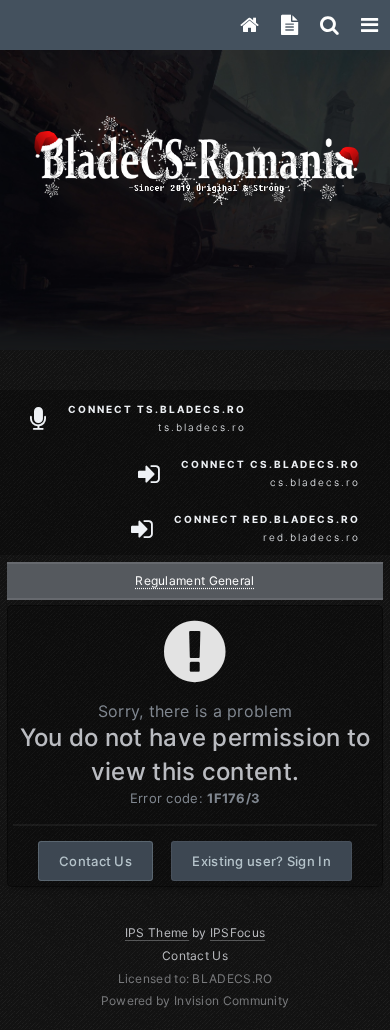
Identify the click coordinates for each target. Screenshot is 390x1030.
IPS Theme (157, 932)
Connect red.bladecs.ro (267, 528)
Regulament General (194, 580)
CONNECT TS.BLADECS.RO (157, 418)
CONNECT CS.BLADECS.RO (270, 473)
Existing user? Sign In (261, 861)
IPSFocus (237, 932)
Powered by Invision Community (195, 1000)
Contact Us (95, 861)
